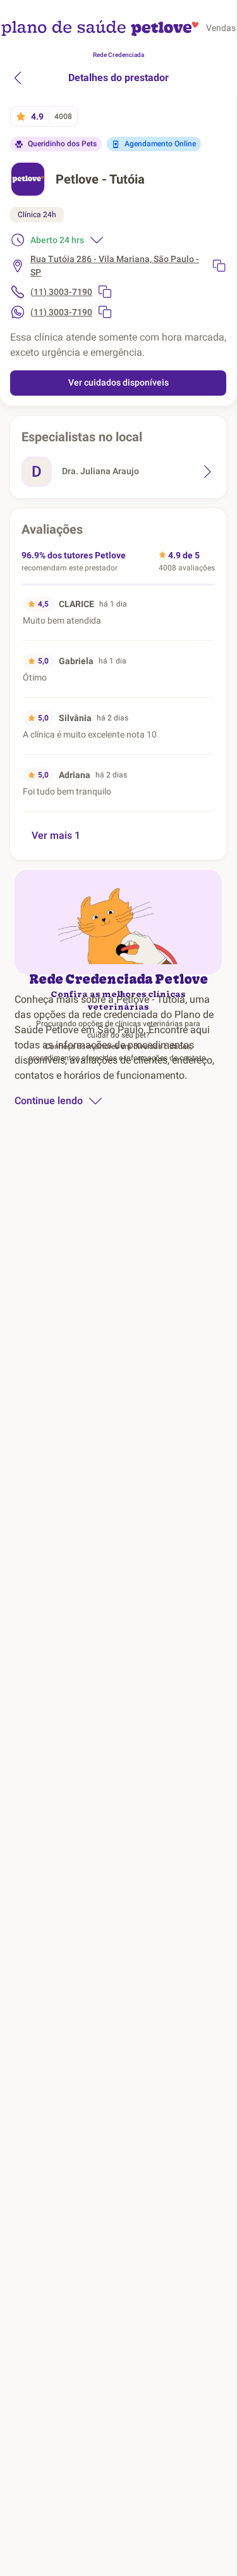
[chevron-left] (18, 78)
